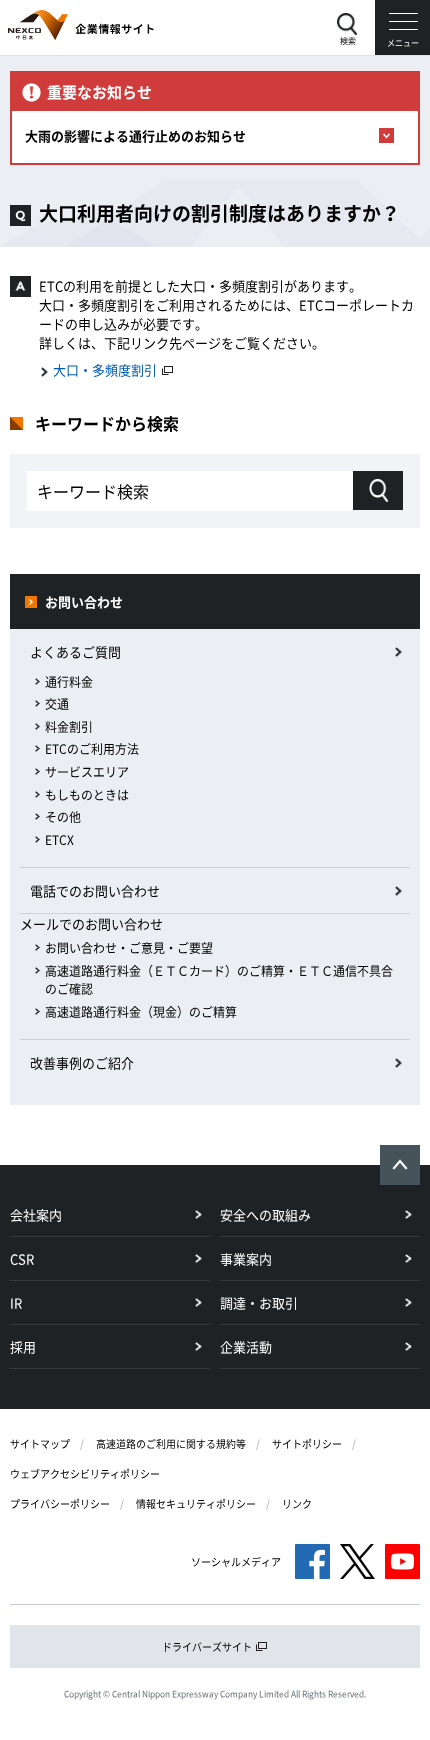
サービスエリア (87, 772)
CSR (22, 1258)
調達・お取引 (259, 1302)
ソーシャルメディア (236, 1561)
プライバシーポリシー (60, 1503)
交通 (57, 704)
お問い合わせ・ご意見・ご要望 (129, 948)
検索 (348, 41)
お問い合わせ (84, 601)
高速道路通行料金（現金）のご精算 (141, 1012)
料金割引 (69, 727)
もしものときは (87, 795)
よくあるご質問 (75, 651)
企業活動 (246, 1346)
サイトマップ (40, 1443)
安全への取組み (265, 1214)
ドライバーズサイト (208, 1646)
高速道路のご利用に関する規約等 (171, 1443)
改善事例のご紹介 (82, 1062)
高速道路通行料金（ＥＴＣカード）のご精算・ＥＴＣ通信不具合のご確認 (219, 980)
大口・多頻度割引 (106, 369)
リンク (297, 1503)
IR (16, 1302)
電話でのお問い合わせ (95, 890)
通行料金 (69, 682)
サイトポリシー (307, 1443)
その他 (63, 817)
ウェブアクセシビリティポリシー (85, 1473)
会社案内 (36, 1214)
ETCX (59, 840)
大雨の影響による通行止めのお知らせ (135, 135)
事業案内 (246, 1258)
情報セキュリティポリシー (196, 1503)
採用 (23, 1346)
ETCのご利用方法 (92, 749)
